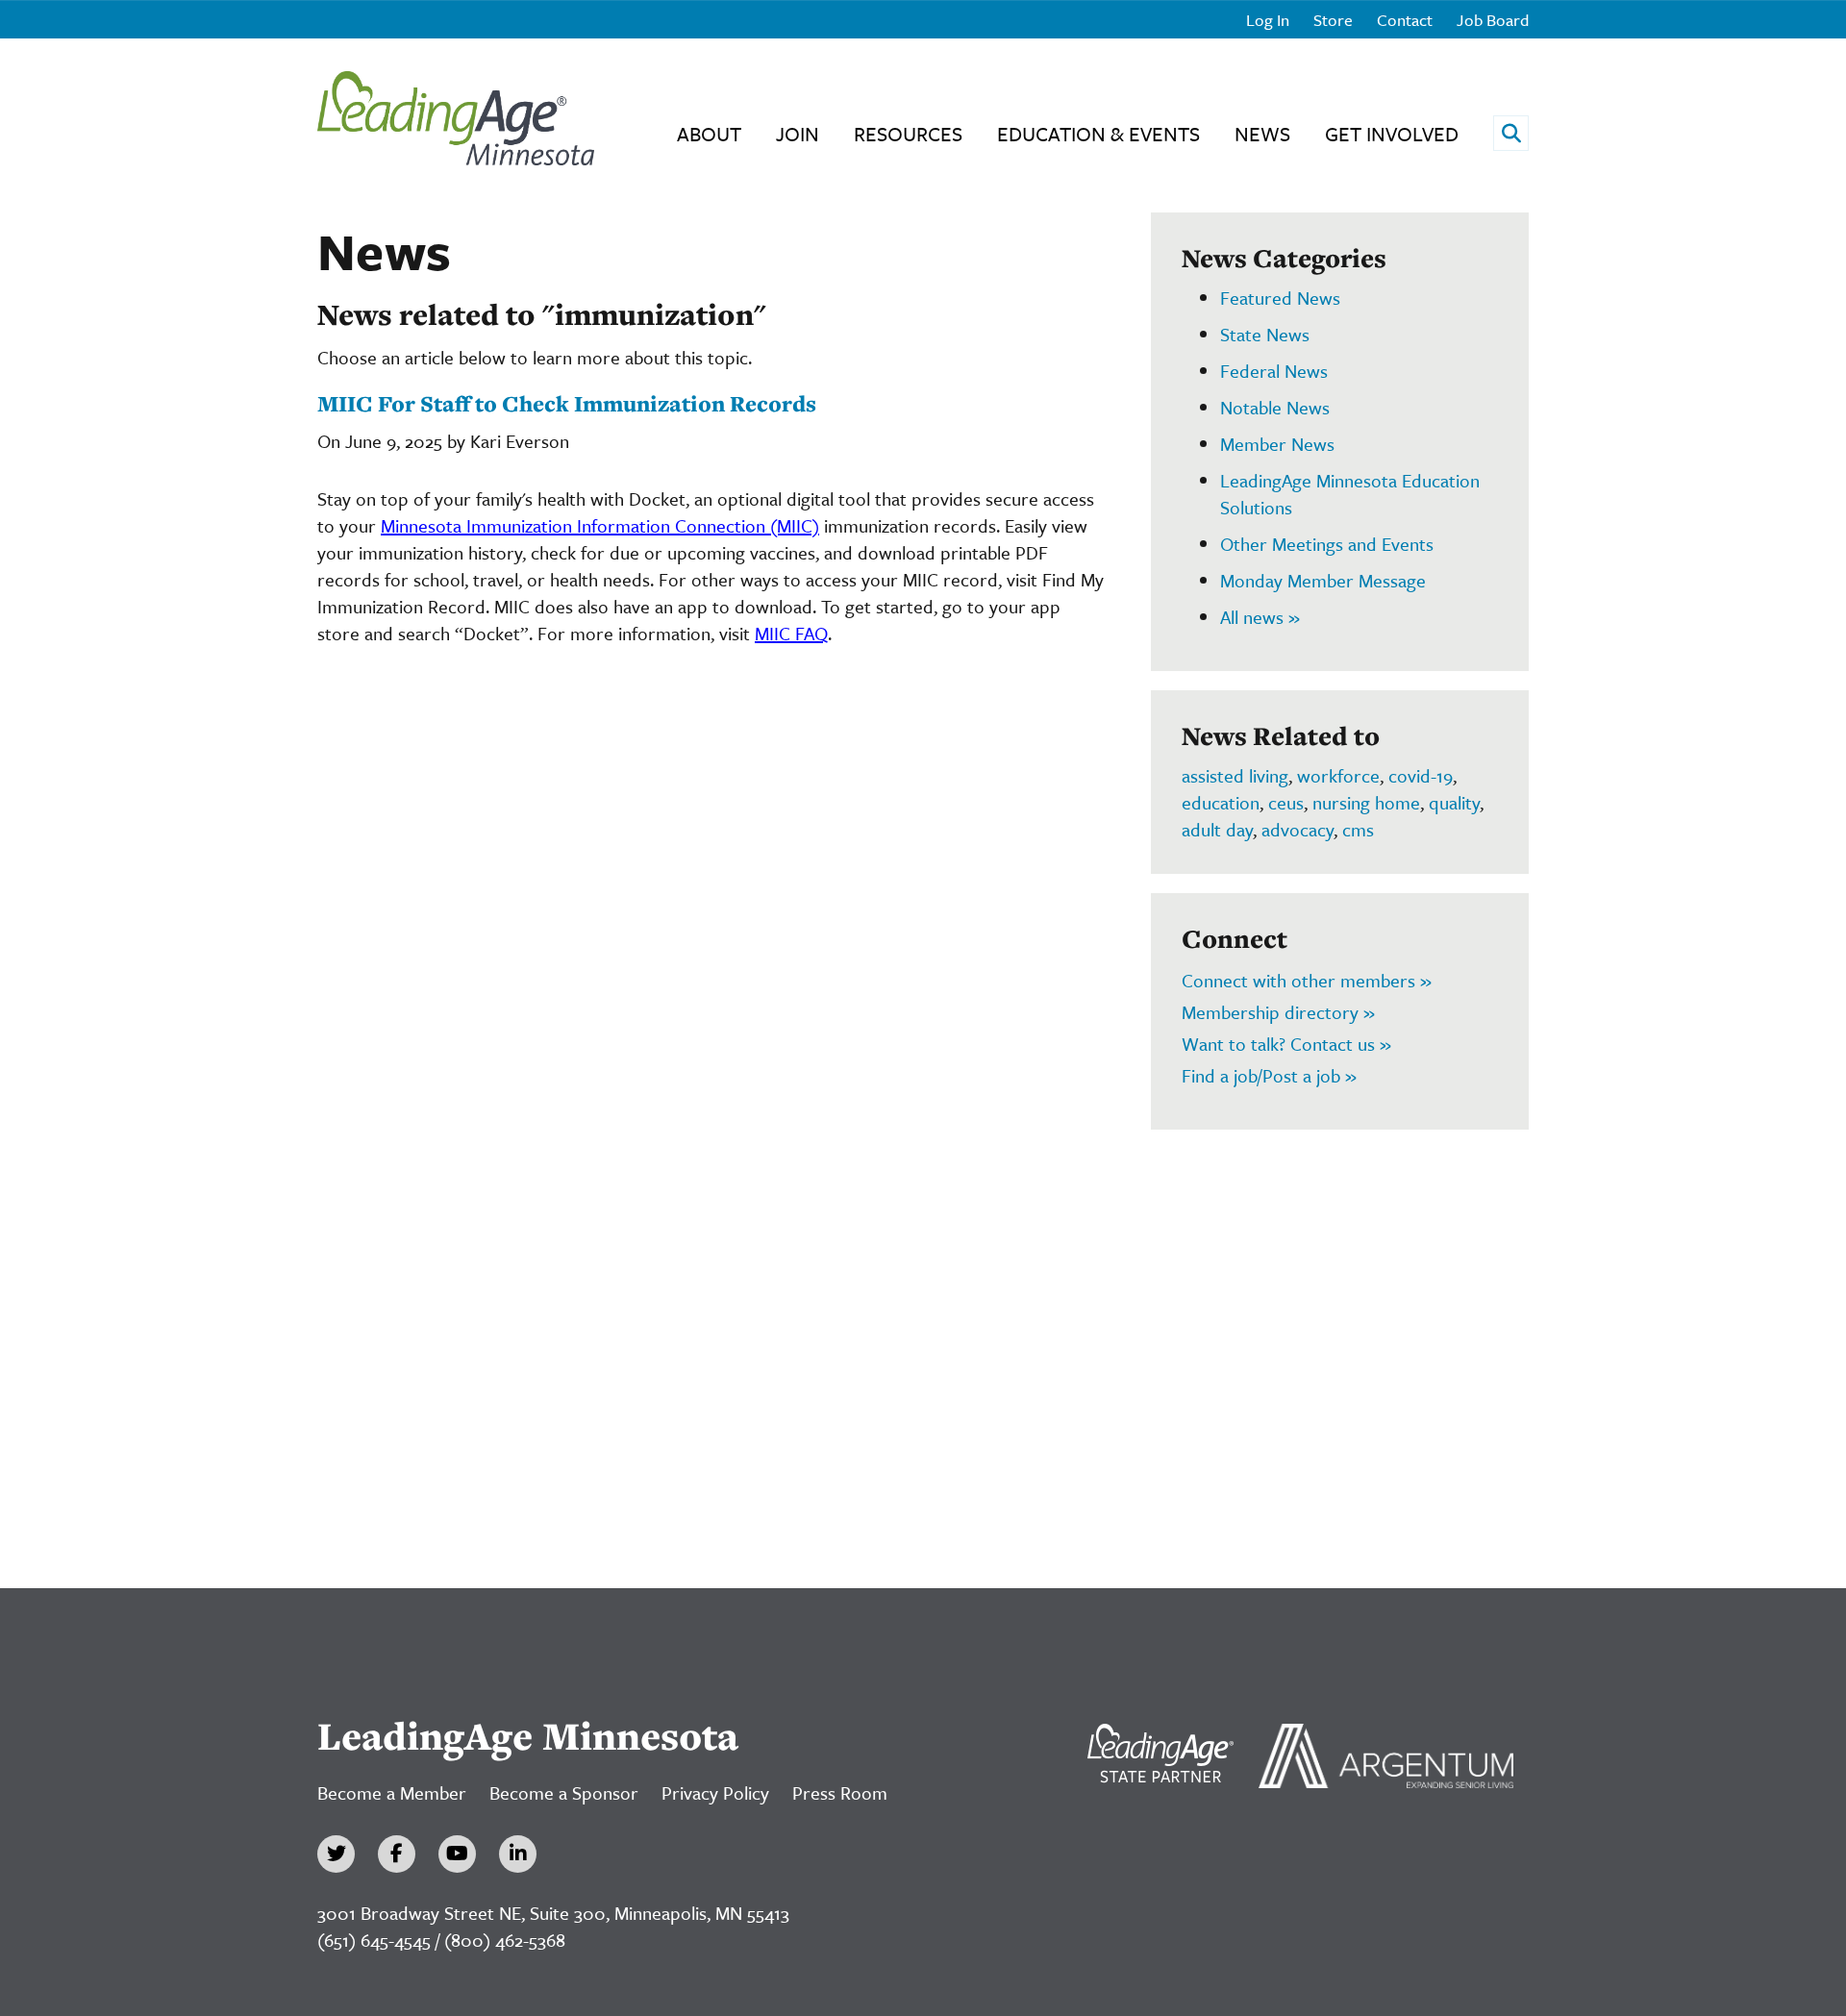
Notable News (1275, 407)
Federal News (1274, 371)
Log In (1268, 20)
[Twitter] (336, 1854)
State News (1265, 334)
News (1262, 134)
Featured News (1280, 298)
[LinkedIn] (518, 1854)
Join (798, 134)
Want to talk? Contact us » (1286, 1044)
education (1221, 802)
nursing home (1366, 802)
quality (1454, 802)
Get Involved (1392, 134)
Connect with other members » (1307, 980)
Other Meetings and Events (1327, 544)
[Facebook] (397, 1854)
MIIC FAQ (791, 633)
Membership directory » (1278, 1012)
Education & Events (1098, 134)
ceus (1286, 802)
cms (1358, 829)
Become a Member (392, 1792)
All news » (1260, 617)
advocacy (1297, 829)
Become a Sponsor (564, 1792)
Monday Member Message (1323, 580)
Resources (908, 134)
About (709, 134)
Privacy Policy (715, 1792)
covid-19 (1421, 775)
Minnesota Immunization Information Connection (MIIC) (600, 525)
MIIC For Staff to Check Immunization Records (567, 403)
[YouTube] (457, 1854)
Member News (1277, 444)
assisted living (1235, 775)
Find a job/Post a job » (1269, 1075)
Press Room (840, 1792)
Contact (1405, 20)
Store (1333, 20)
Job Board (1493, 20)
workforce (1338, 775)
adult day (1217, 829)
